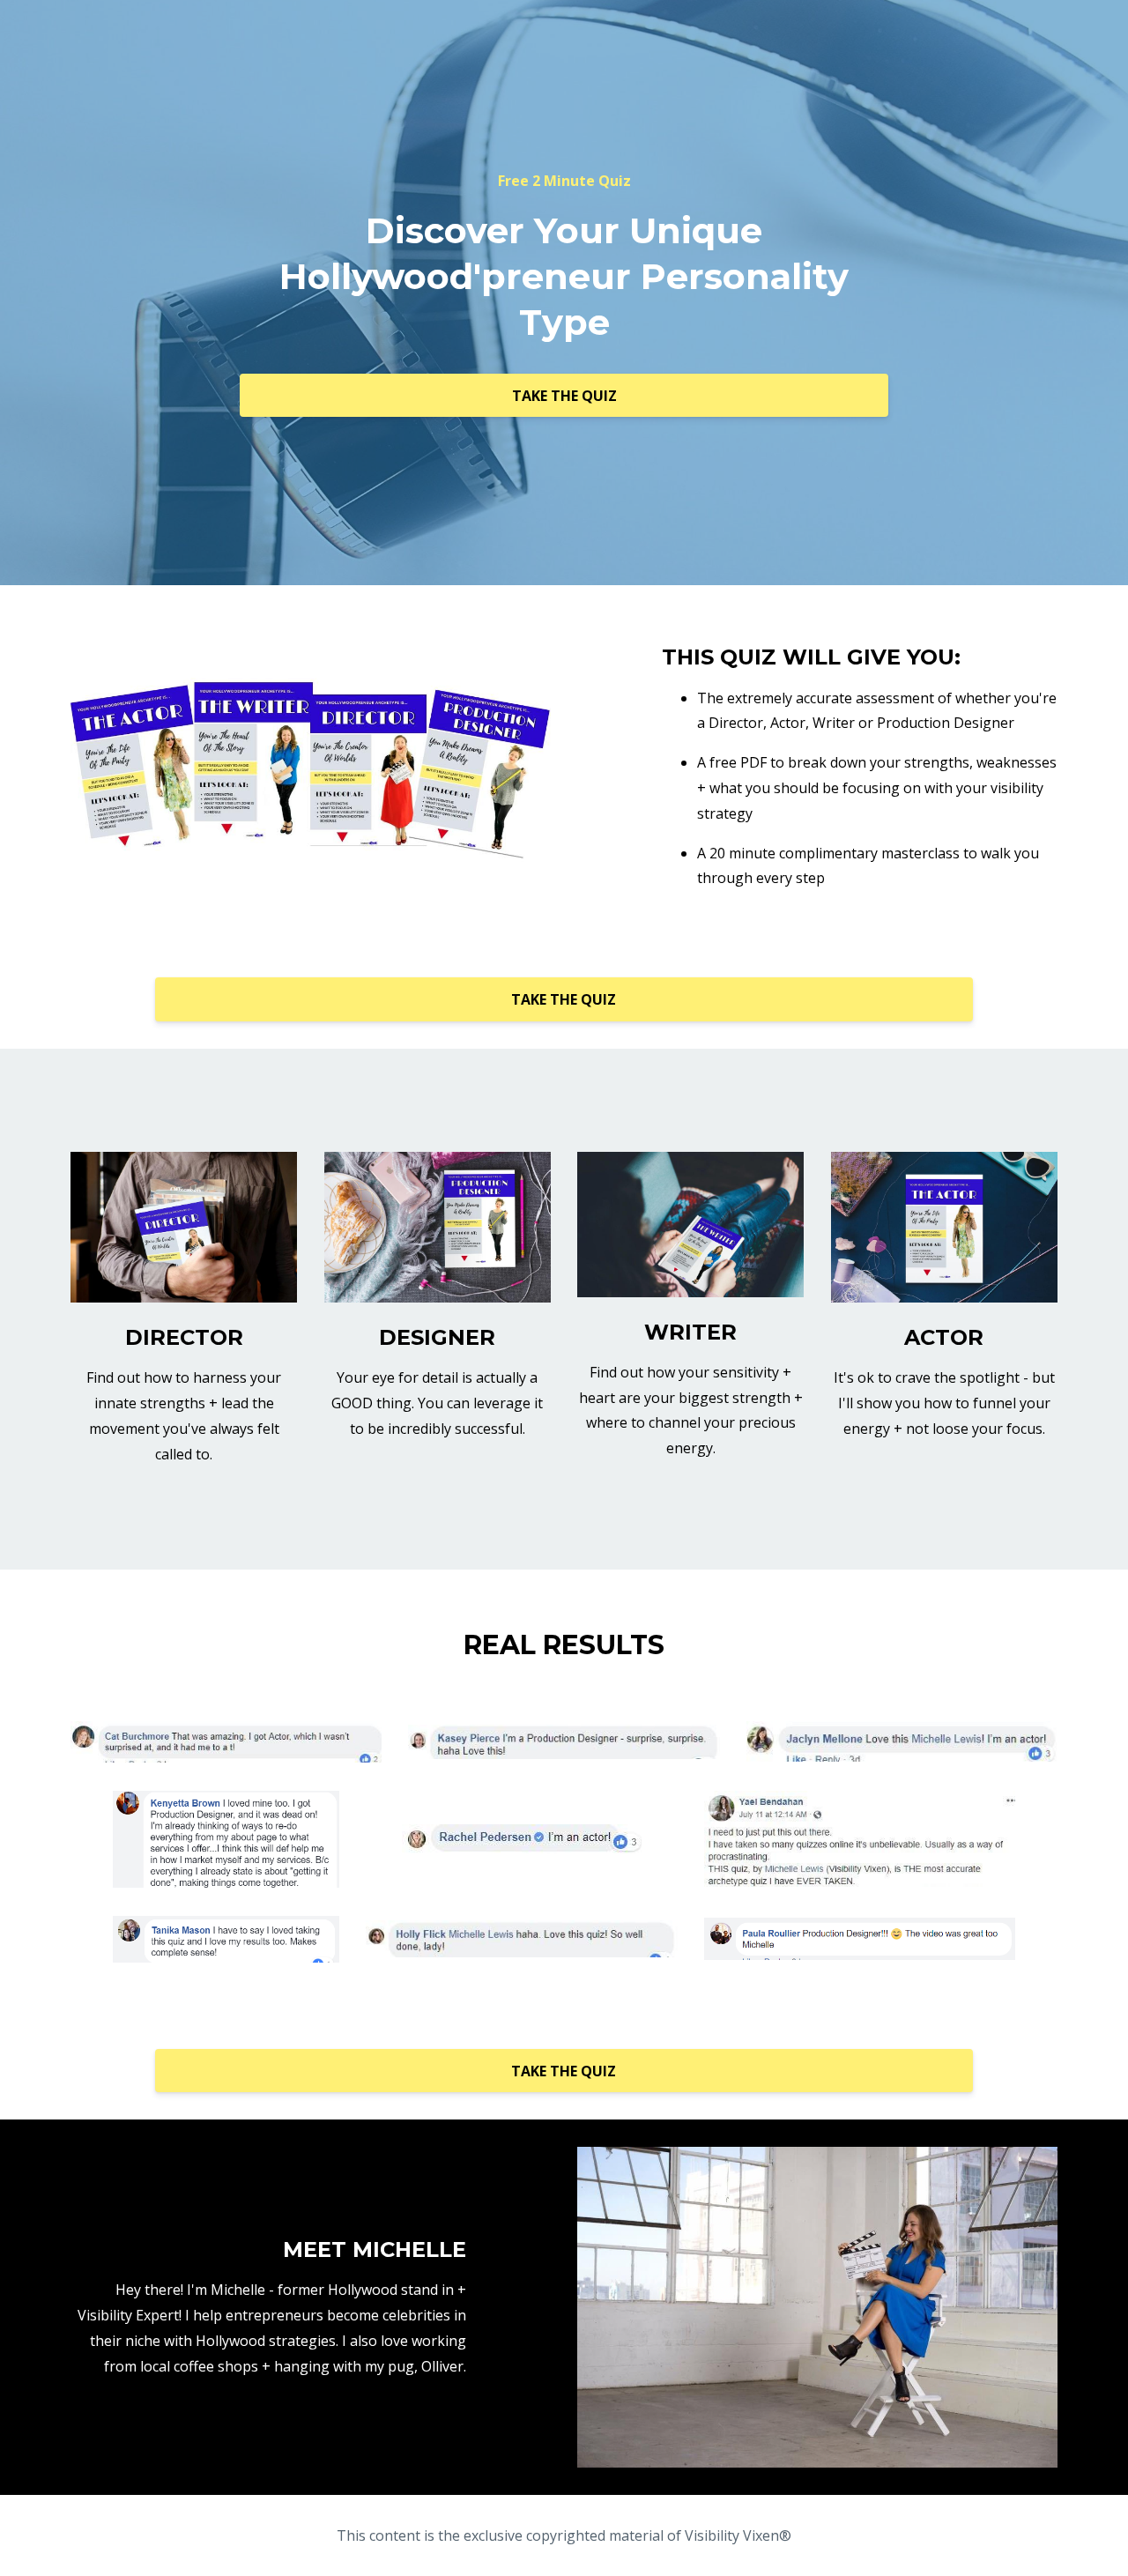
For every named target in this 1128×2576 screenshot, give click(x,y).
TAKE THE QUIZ (564, 396)
